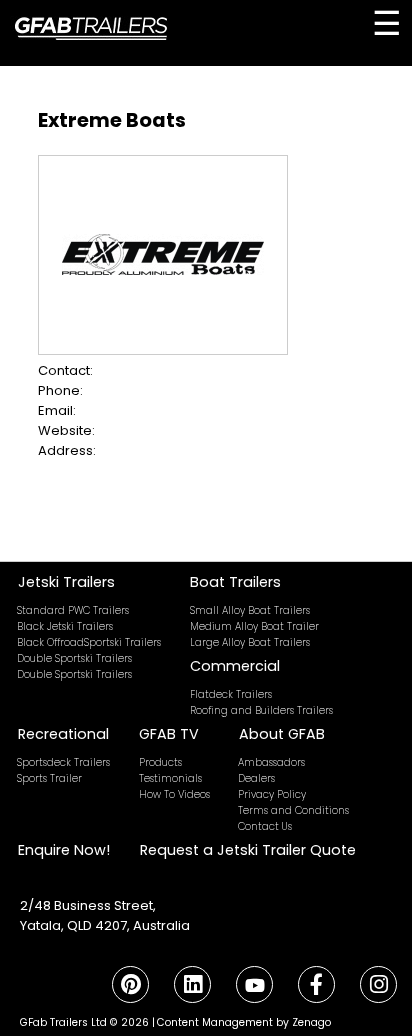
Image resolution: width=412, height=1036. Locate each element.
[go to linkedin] (192, 984)
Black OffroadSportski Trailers (89, 642)
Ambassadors (271, 762)
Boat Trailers (235, 582)
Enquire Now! (64, 850)
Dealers (256, 778)
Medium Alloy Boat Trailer (254, 626)
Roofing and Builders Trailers (261, 710)
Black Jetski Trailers (65, 626)
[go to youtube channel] (254, 984)
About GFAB (282, 734)
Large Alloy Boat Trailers (250, 642)
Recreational (63, 734)
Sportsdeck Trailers (63, 762)
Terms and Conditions (293, 810)
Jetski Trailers (66, 582)
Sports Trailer (49, 778)
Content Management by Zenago (244, 1022)
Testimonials (170, 778)
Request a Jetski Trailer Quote (248, 850)
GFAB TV (169, 734)
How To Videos (174, 794)
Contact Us (265, 826)
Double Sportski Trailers (74, 658)
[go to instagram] (378, 984)
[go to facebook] (316, 984)
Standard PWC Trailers (73, 610)
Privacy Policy (272, 794)
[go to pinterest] (130, 984)
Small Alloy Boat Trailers (250, 610)
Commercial (235, 666)
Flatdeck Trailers (231, 694)
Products (160, 762)
